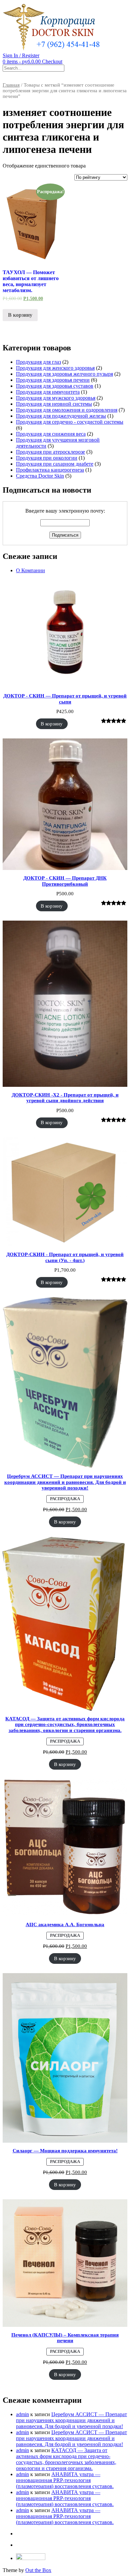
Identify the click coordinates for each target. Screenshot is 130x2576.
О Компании (30, 570)
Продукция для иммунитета (48, 392)
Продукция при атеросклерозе (50, 452)
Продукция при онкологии (47, 458)
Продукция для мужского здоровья (56, 398)
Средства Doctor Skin (40, 476)
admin (22, 2414)
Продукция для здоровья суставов (55, 386)
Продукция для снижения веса (51, 434)
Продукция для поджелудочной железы (61, 416)
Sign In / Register (21, 55)
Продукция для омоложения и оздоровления (67, 410)
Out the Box (38, 2570)
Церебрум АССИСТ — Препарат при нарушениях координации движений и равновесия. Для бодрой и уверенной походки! (71, 2420)
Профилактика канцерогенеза (50, 470)
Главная (11, 85)
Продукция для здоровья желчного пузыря (64, 374)
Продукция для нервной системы (54, 404)
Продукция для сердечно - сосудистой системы (70, 422)
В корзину (20, 315)
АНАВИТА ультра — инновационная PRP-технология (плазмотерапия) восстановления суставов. (65, 2480)
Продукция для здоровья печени (53, 380)
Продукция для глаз (38, 362)
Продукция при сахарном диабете (55, 464)
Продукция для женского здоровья (55, 368)
